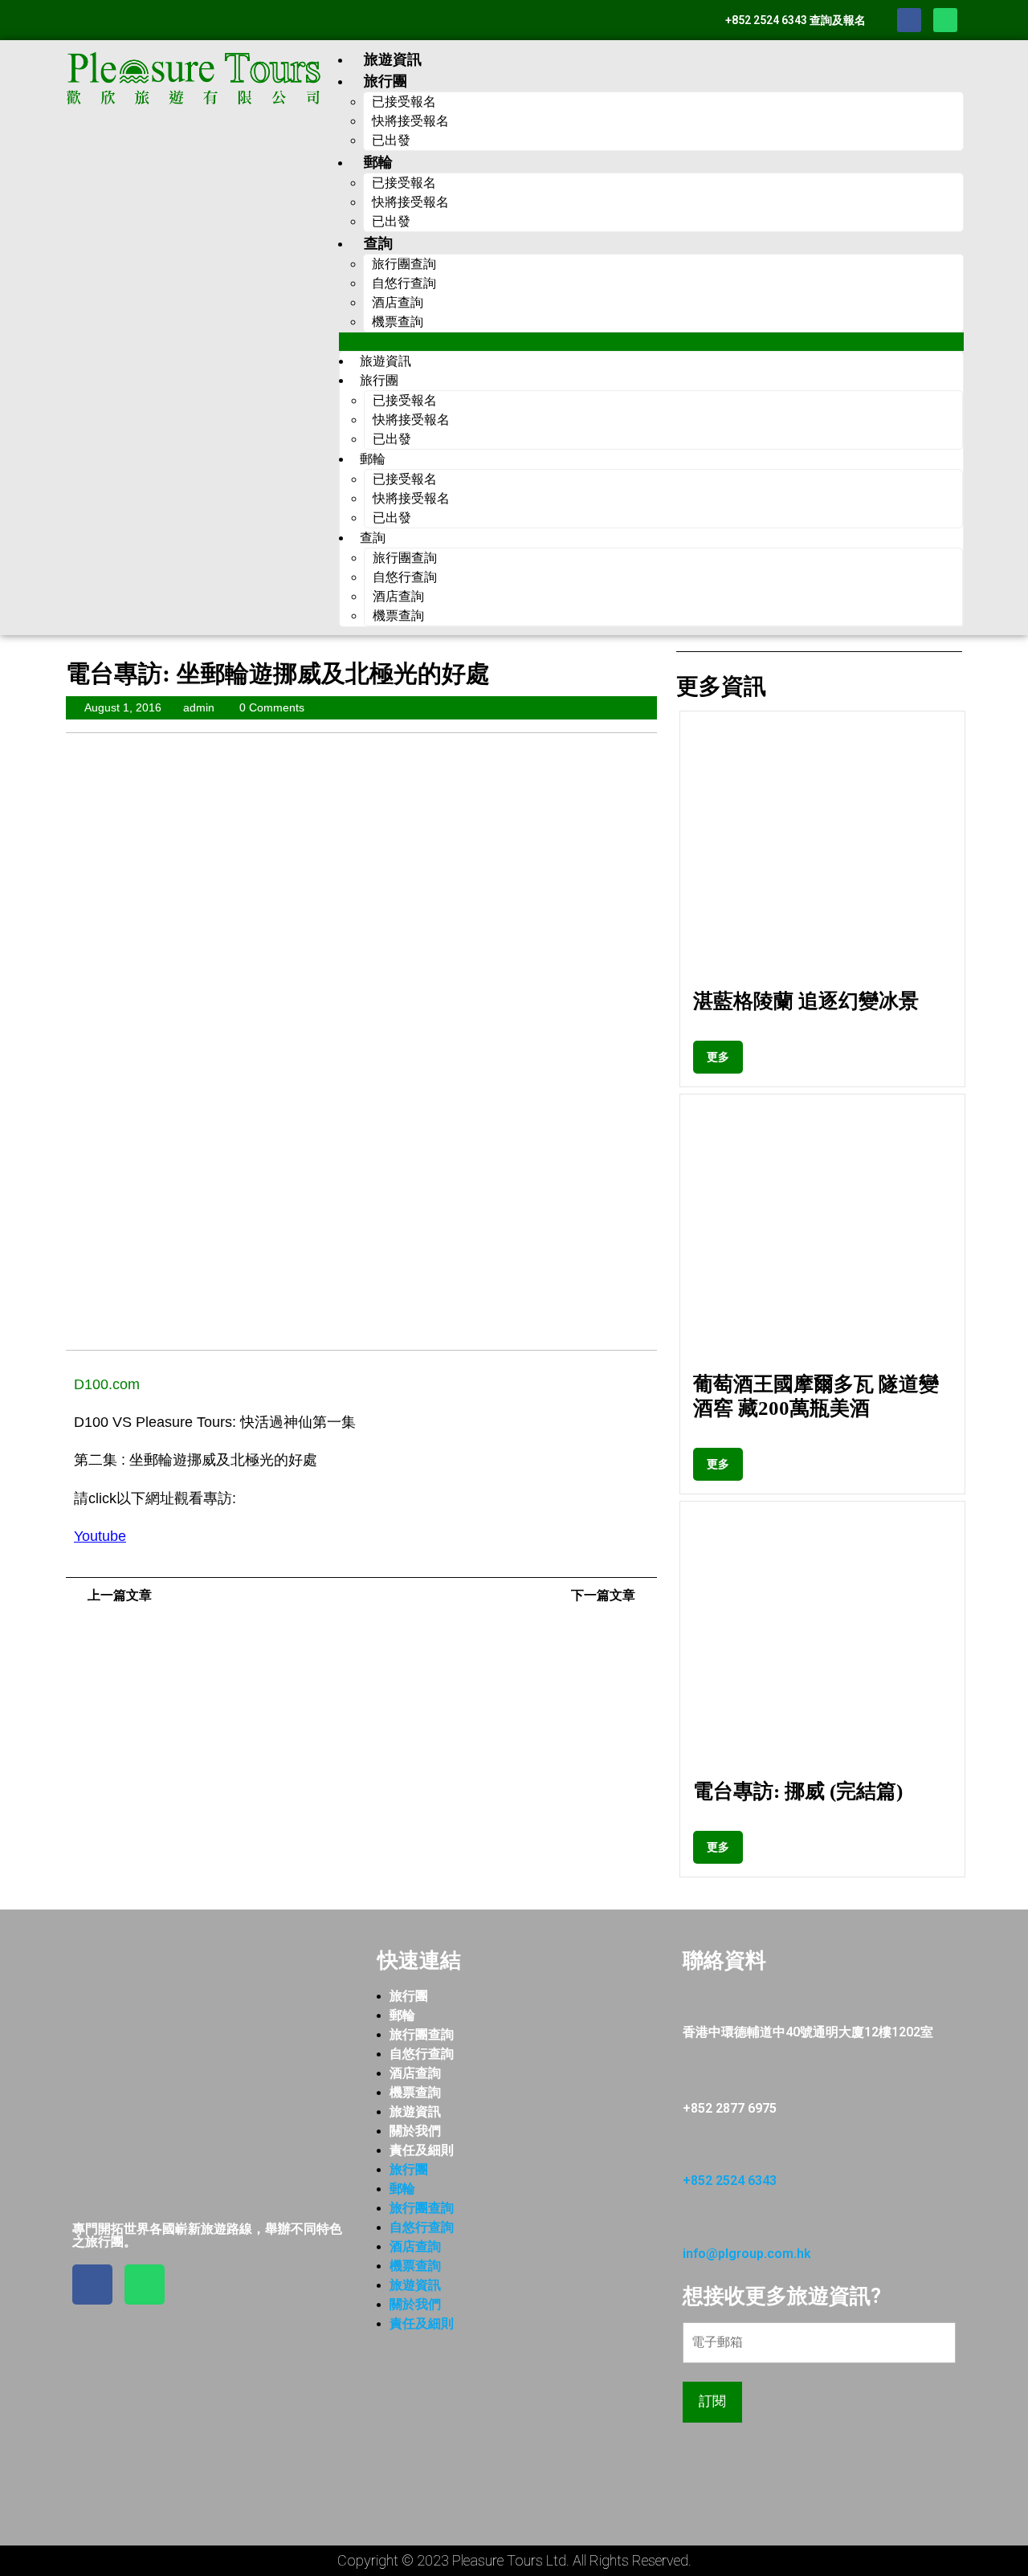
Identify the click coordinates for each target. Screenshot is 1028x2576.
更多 (725, 1052)
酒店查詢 (415, 2073)
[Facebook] (909, 20)
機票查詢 (398, 322)
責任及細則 (422, 2150)
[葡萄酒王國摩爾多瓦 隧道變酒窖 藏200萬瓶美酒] (822, 1237)
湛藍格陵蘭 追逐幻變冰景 (806, 1001)
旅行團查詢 (422, 2034)
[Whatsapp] (945, 20)
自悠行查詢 (422, 2054)
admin (199, 707)
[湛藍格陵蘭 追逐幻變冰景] (822, 854)
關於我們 (415, 2131)
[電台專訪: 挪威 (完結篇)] (822, 1644)
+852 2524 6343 (730, 2181)
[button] (651, 342)
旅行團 (409, 1996)
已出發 (391, 140)
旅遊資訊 (393, 59)
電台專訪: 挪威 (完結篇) (798, 1791)
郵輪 (402, 2015)
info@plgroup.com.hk (747, 2254)
